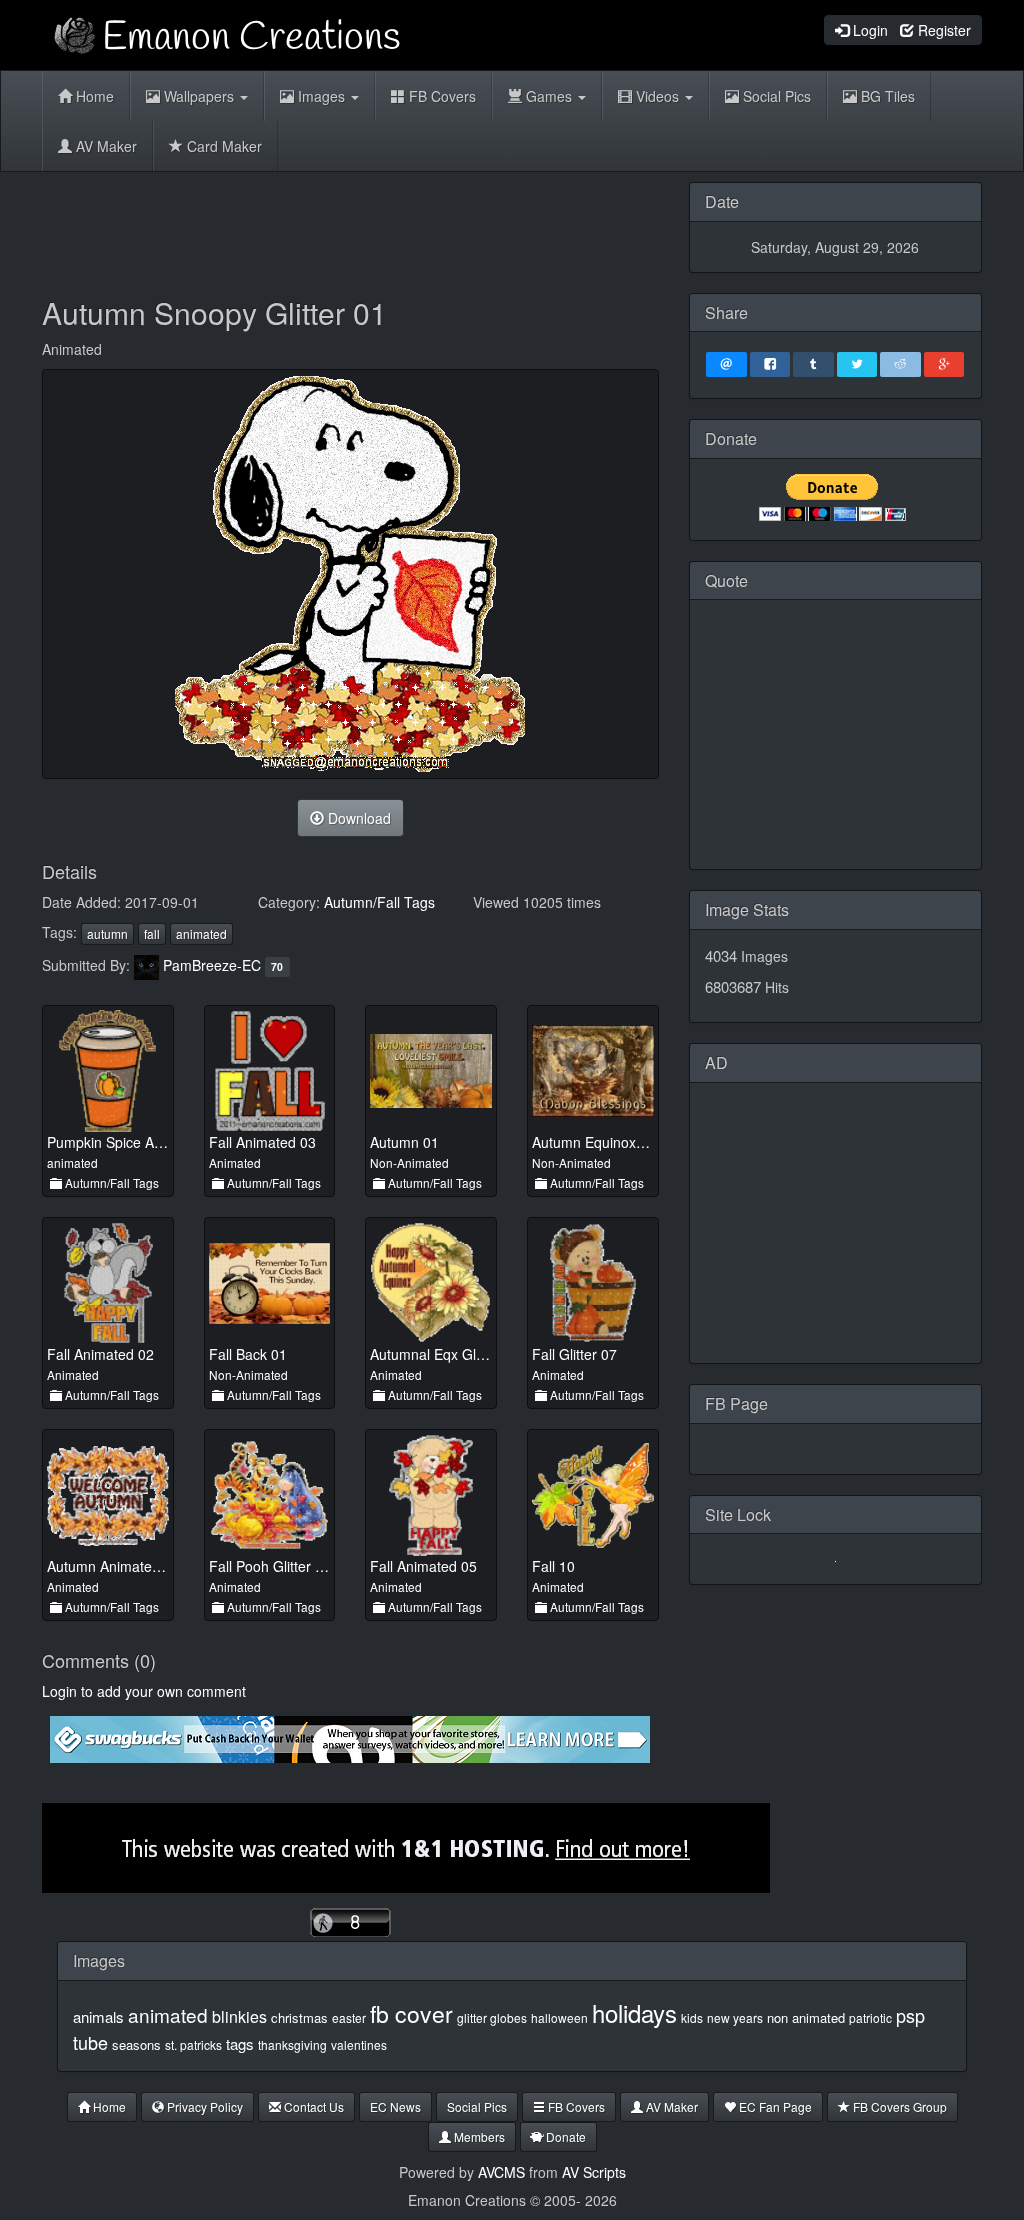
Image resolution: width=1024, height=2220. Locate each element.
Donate (564, 2136)
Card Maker (222, 146)
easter (349, 2017)
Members (478, 2136)
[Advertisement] (406, 227)
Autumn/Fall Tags (379, 902)
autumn (107, 933)
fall (152, 933)
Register (942, 30)
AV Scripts (594, 2172)
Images (321, 96)
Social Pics (775, 96)
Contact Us (312, 2106)
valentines (359, 2044)
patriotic (870, 2017)
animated (201, 933)
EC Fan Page (774, 2106)
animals (98, 2016)
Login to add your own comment (144, 1691)
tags (240, 2043)
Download (357, 818)
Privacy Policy (203, 2106)
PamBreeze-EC (212, 965)
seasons (136, 2044)
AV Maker (104, 146)
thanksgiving (292, 2044)
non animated (806, 2017)
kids (692, 2017)
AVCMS (501, 2172)
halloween (559, 2017)
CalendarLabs (835, 847)
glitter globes (492, 2017)
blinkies (239, 2016)
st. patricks (193, 2044)
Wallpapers (199, 96)
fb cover (411, 2013)
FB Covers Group (898, 2106)
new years (735, 2017)
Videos (657, 96)
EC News (395, 2106)
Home (93, 96)
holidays (634, 2012)
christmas (299, 2017)
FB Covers (440, 96)
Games (549, 96)
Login (868, 30)
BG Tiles (886, 96)
